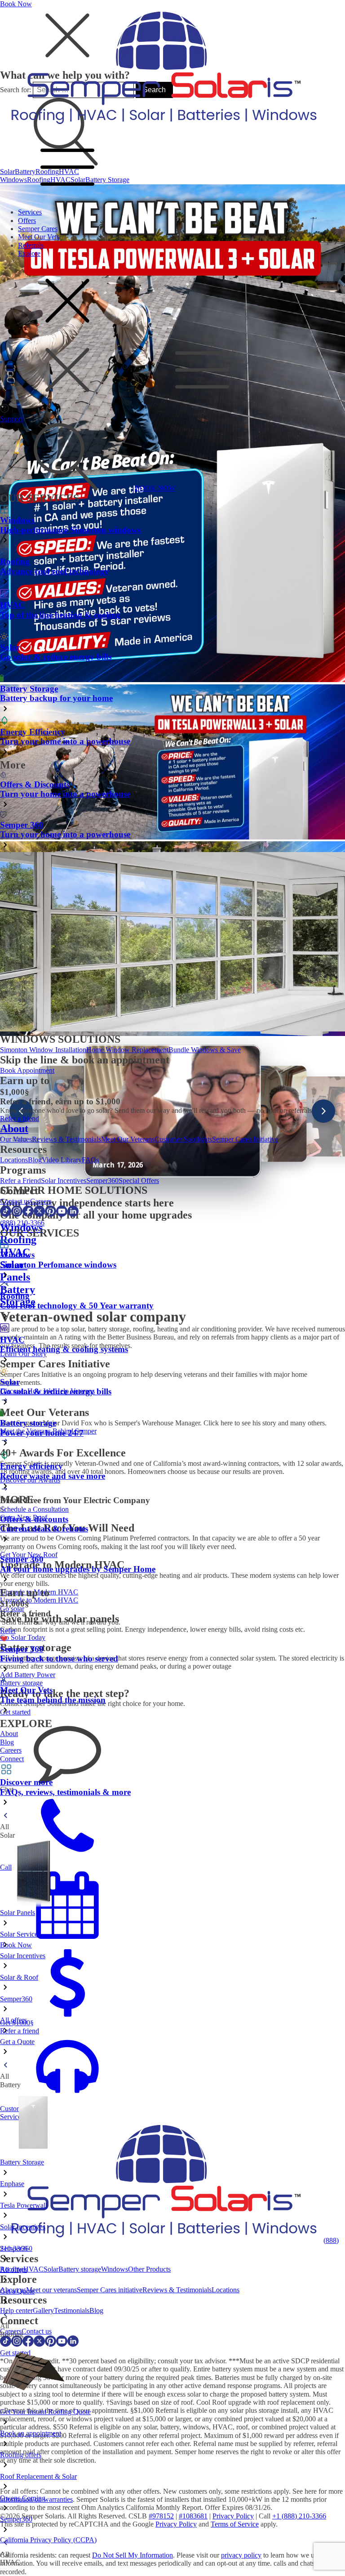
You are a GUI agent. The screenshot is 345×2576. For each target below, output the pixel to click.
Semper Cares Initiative (245, 1139)
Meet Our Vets (39, 237)
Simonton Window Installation (43, 1050)
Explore (29, 253)
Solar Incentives (64, 1181)
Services (30, 212)
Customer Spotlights (183, 1139)
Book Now (16, 4)
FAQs (90, 1160)
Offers (27, 221)
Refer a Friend (20, 1181)
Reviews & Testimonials (66, 1139)
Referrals (31, 245)
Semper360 (102, 1181)
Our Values (16, 1139)
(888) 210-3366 (22, 1223)
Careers (41, 1201)
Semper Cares (38, 229)
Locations (14, 1160)
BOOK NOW (155, 488)
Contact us (15, 1201)
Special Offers (139, 1181)
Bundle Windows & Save (205, 1050)
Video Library (62, 1160)
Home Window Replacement (127, 1050)
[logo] (162, 127)
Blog (35, 1160)
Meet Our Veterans (128, 1139)
